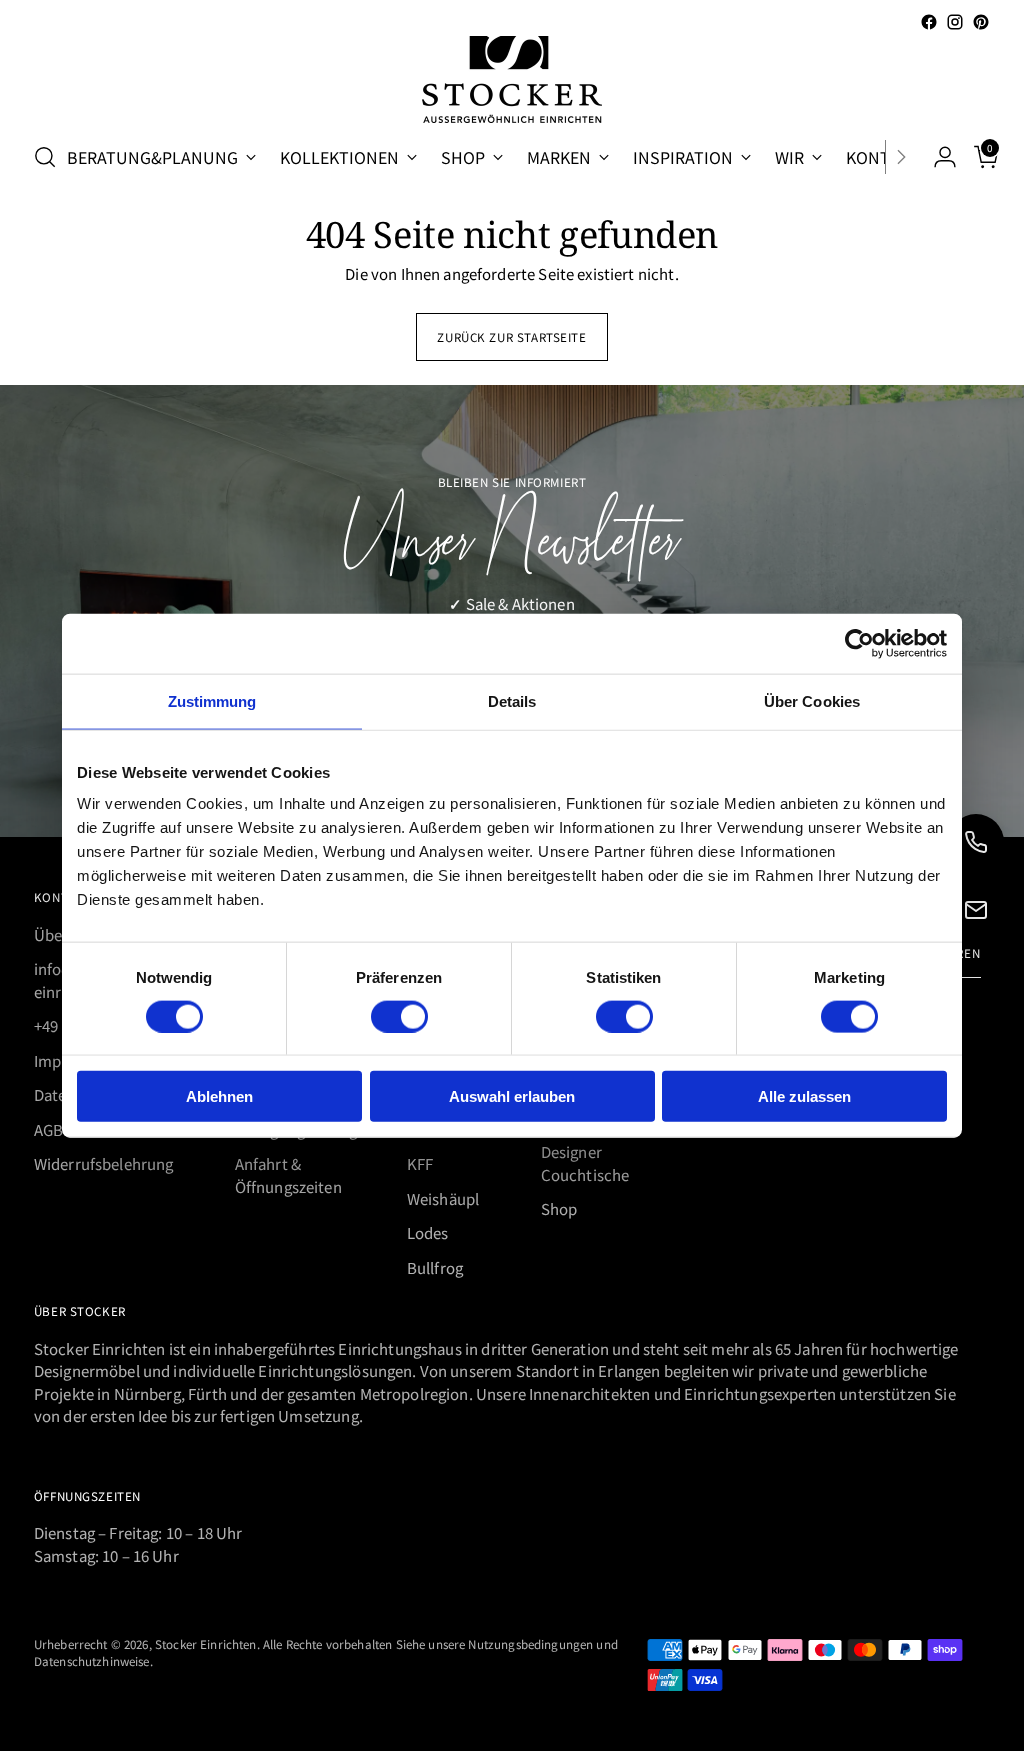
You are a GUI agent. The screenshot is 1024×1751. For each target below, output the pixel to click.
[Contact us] (976, 910)
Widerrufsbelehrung (104, 1163)
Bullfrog (435, 1267)
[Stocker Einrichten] (512, 79)
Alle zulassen (804, 1096)
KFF (420, 1163)
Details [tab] (512, 700)
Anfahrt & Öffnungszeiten (288, 1175)
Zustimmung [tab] (212, 700)
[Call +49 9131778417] (976, 842)
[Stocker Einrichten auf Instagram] (955, 22)
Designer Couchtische (585, 1163)
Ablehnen (219, 1096)
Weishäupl (443, 1198)
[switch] (399, 1016)
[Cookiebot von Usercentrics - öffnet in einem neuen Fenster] (859, 643)
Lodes (428, 1232)
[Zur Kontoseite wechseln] (937, 157)
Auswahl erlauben (512, 1096)
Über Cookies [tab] (812, 700)
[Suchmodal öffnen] (45, 157)
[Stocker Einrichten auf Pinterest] (981, 22)
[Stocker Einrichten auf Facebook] (929, 22)
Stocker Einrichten (206, 1643)
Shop (559, 1208)
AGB (48, 1129)
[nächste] (901, 157)
